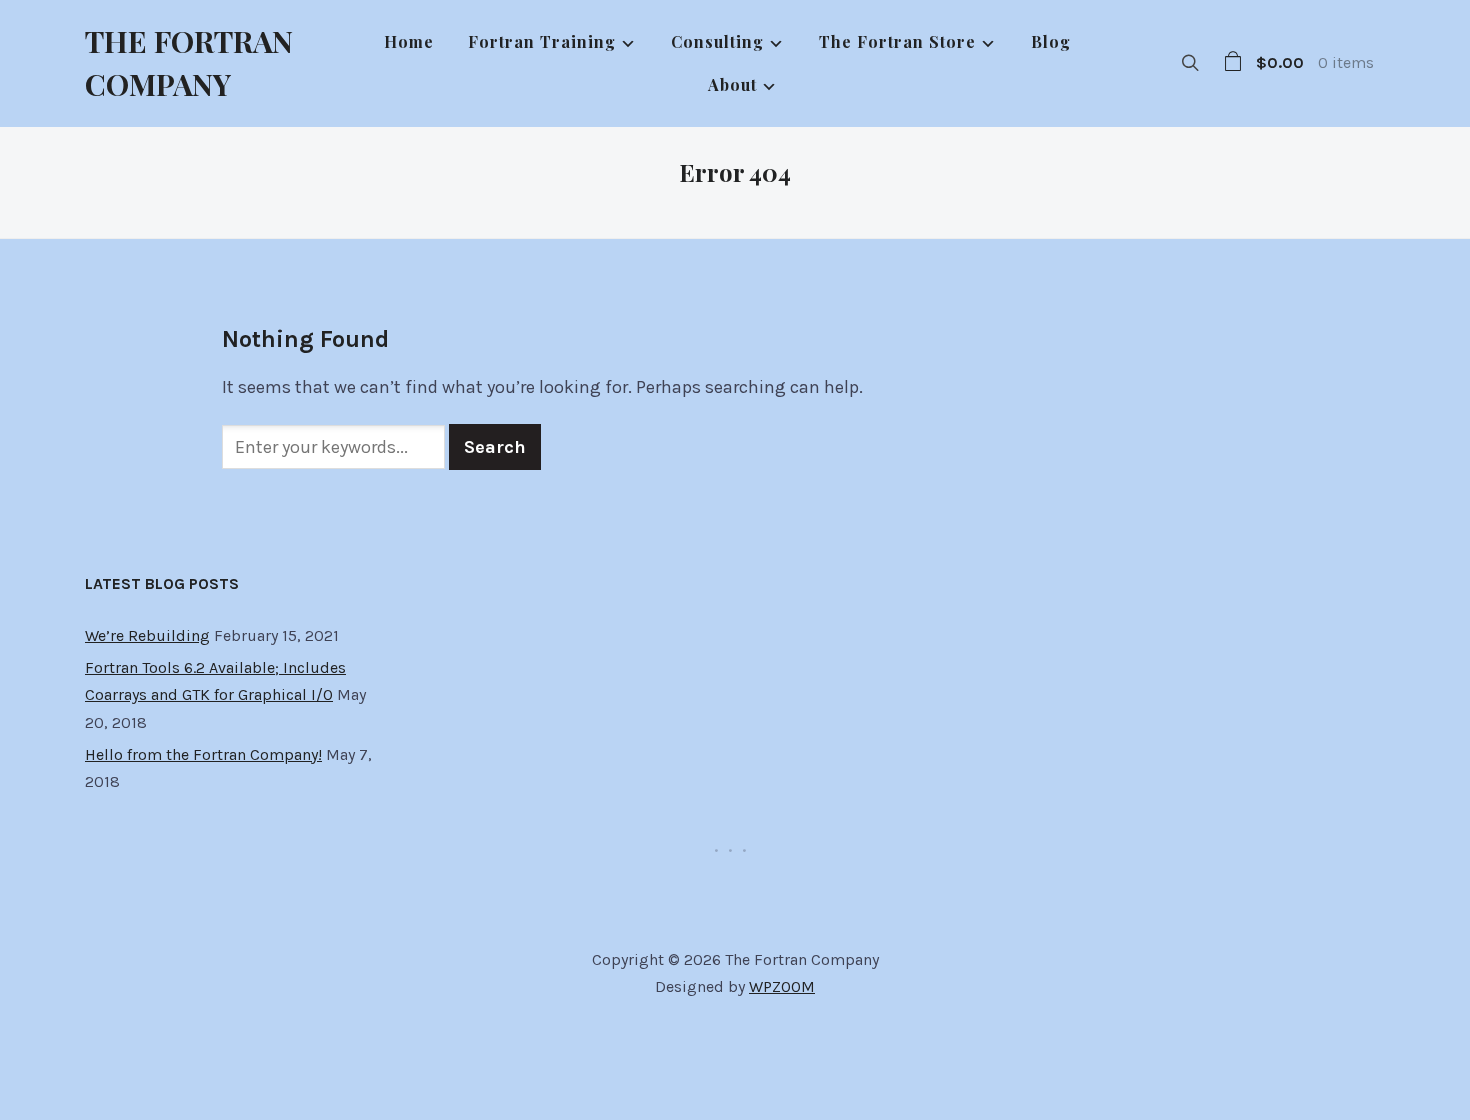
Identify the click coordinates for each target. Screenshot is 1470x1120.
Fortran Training (542, 41)
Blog (1051, 41)
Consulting (717, 41)
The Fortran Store (897, 41)
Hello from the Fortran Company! (203, 754)
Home (409, 41)
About (732, 84)
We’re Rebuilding (147, 635)
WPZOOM (782, 986)
